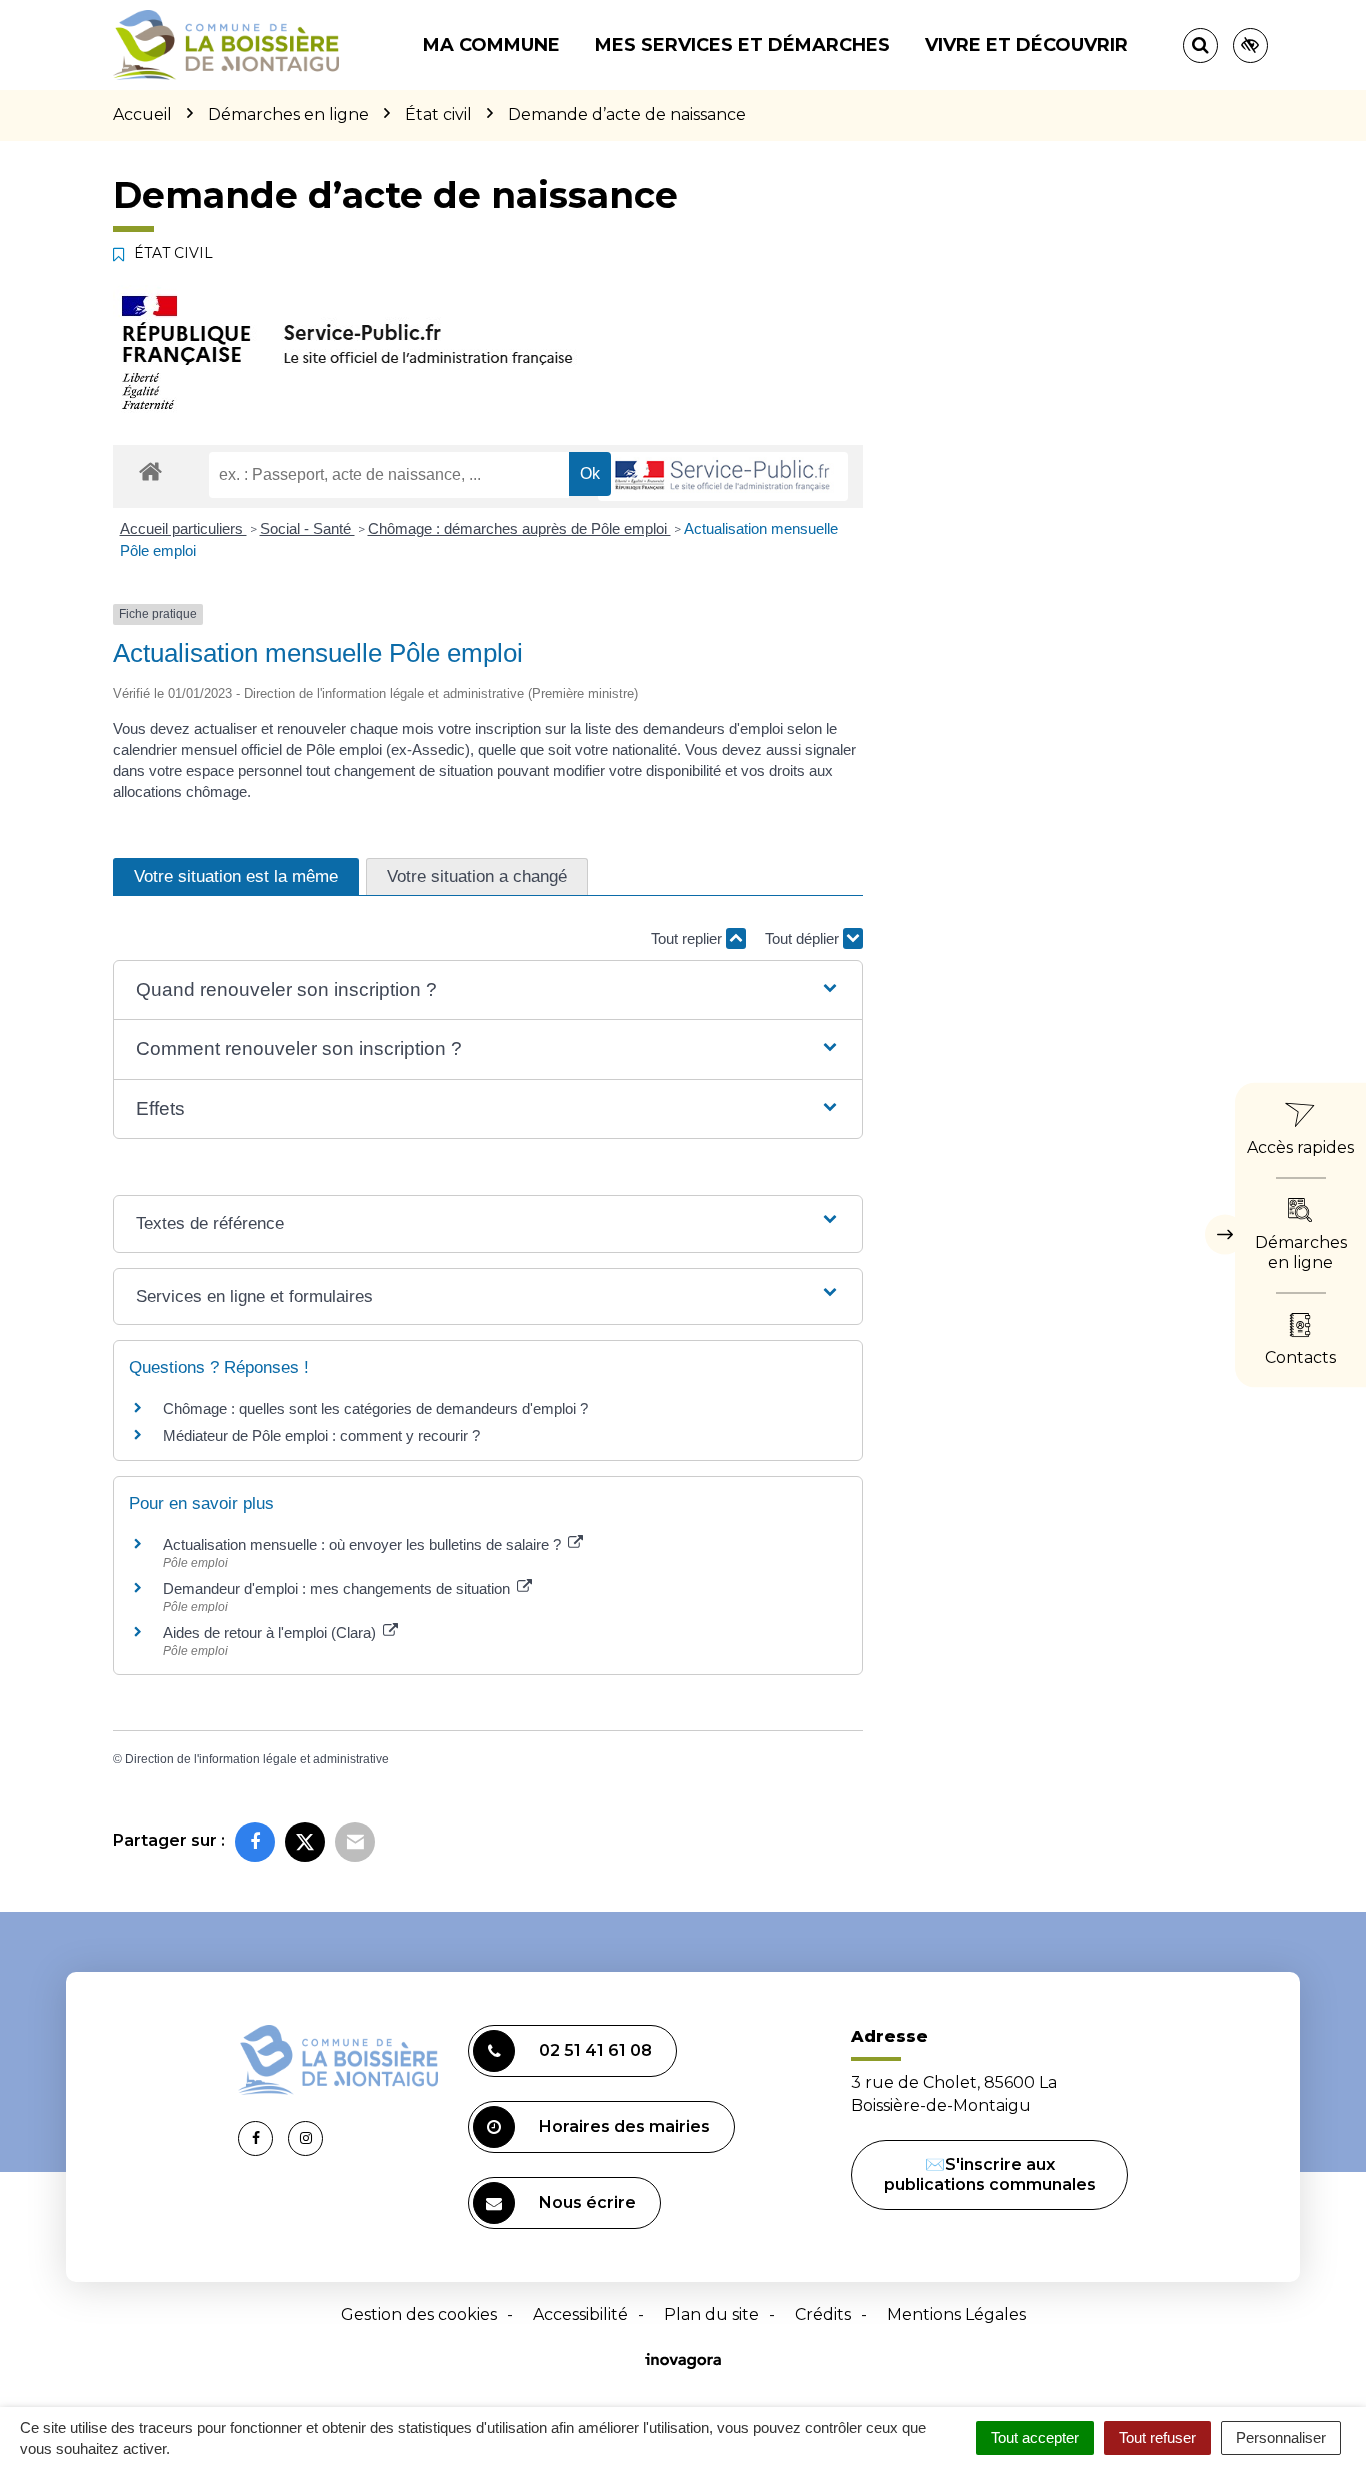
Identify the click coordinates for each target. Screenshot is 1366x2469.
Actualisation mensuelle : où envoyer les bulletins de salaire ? (364, 1544)
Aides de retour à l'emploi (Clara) (271, 1632)
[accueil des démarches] (150, 470)
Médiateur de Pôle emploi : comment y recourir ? (321, 1435)
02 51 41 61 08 (595, 2050)
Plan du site (711, 2314)
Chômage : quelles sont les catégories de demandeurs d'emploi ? (375, 1408)
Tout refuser (1157, 2437)
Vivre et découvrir (1026, 45)
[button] (487, 990)
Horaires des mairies (624, 2126)
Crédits (823, 2314)
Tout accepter (1035, 2437)
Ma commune (491, 45)
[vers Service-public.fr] (723, 476)
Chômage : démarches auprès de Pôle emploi (519, 528)
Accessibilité (580, 2314)
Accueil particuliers (183, 528)
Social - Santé (307, 528)
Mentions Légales (956, 2314)
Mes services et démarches (742, 45)
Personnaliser (1281, 2437)
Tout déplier (804, 938)
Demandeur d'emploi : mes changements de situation (338, 1588)
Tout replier (688, 938)
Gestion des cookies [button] (419, 2314)
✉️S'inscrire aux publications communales (990, 2174)
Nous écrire (587, 2202)
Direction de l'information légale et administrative (257, 1759)
